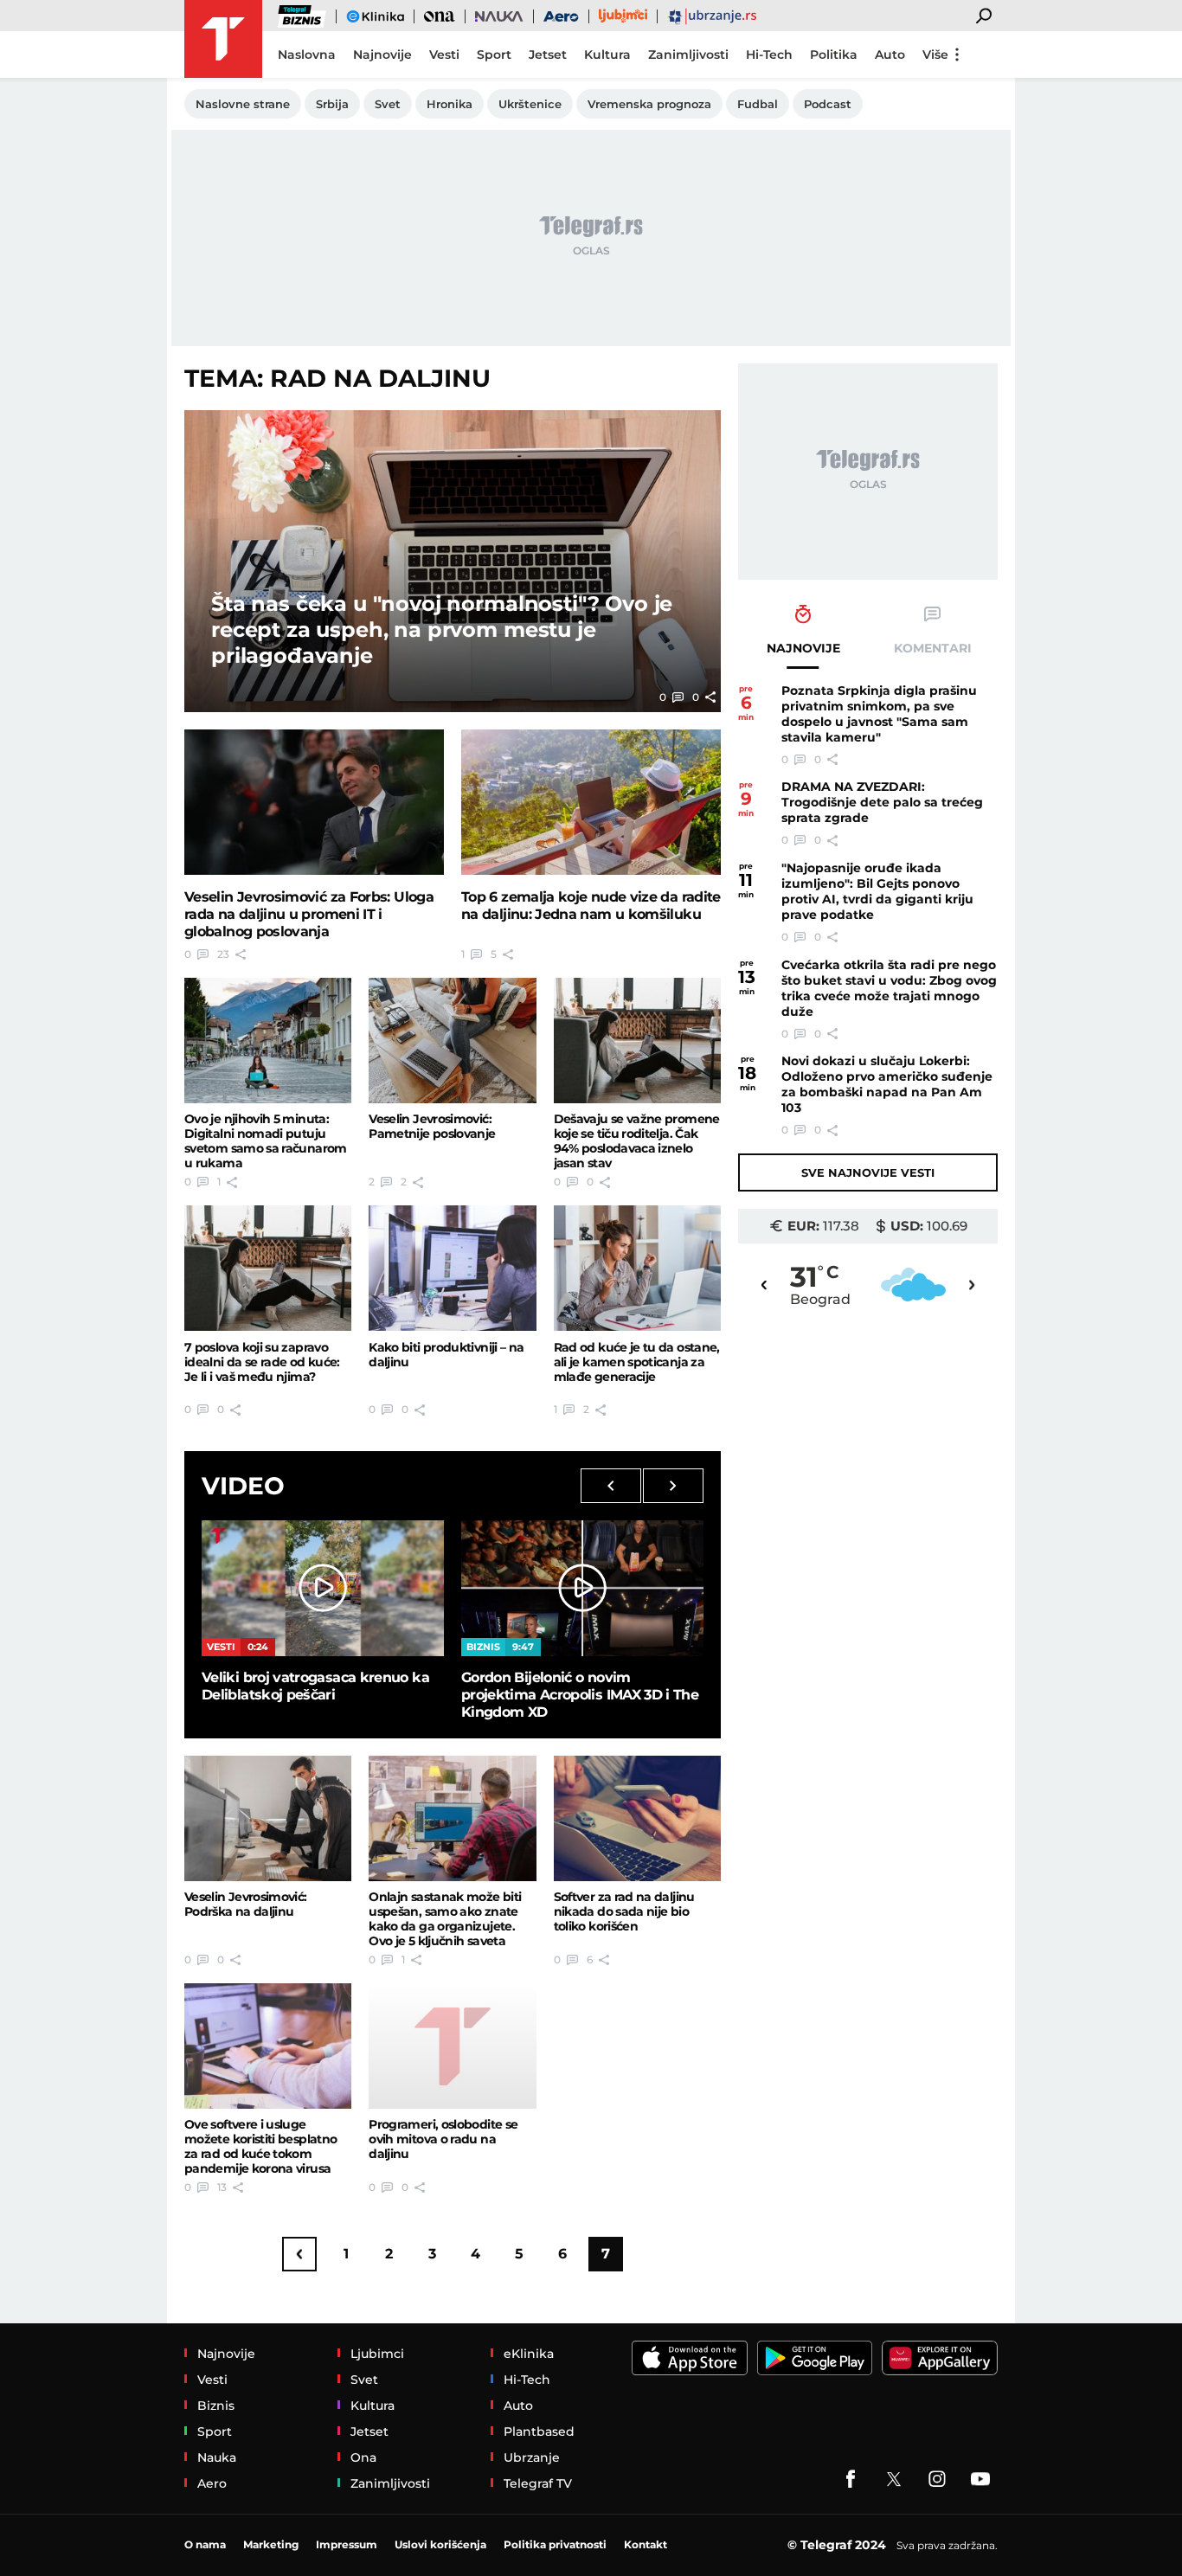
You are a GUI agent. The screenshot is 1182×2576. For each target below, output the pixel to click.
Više (935, 55)
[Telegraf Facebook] (851, 2479)
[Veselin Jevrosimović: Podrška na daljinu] (268, 1818)
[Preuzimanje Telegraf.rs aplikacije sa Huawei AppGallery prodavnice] (940, 2358)
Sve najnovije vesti (868, 1172)
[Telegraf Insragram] (937, 2479)
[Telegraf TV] (980, 2479)
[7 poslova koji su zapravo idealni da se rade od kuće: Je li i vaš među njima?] (268, 1268)
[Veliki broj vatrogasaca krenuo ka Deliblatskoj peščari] (323, 1588)
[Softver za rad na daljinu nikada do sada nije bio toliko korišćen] (637, 1818)
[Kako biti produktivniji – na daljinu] (452, 1268)
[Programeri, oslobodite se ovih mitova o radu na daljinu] (452, 2046)
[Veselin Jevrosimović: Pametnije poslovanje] (452, 1041)
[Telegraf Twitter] (894, 2479)
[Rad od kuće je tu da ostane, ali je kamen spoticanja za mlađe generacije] (637, 1268)
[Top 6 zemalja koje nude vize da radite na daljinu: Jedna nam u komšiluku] (591, 803)
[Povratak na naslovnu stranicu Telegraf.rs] (223, 39)
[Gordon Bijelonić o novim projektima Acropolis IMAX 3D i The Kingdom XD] (582, 1588)
